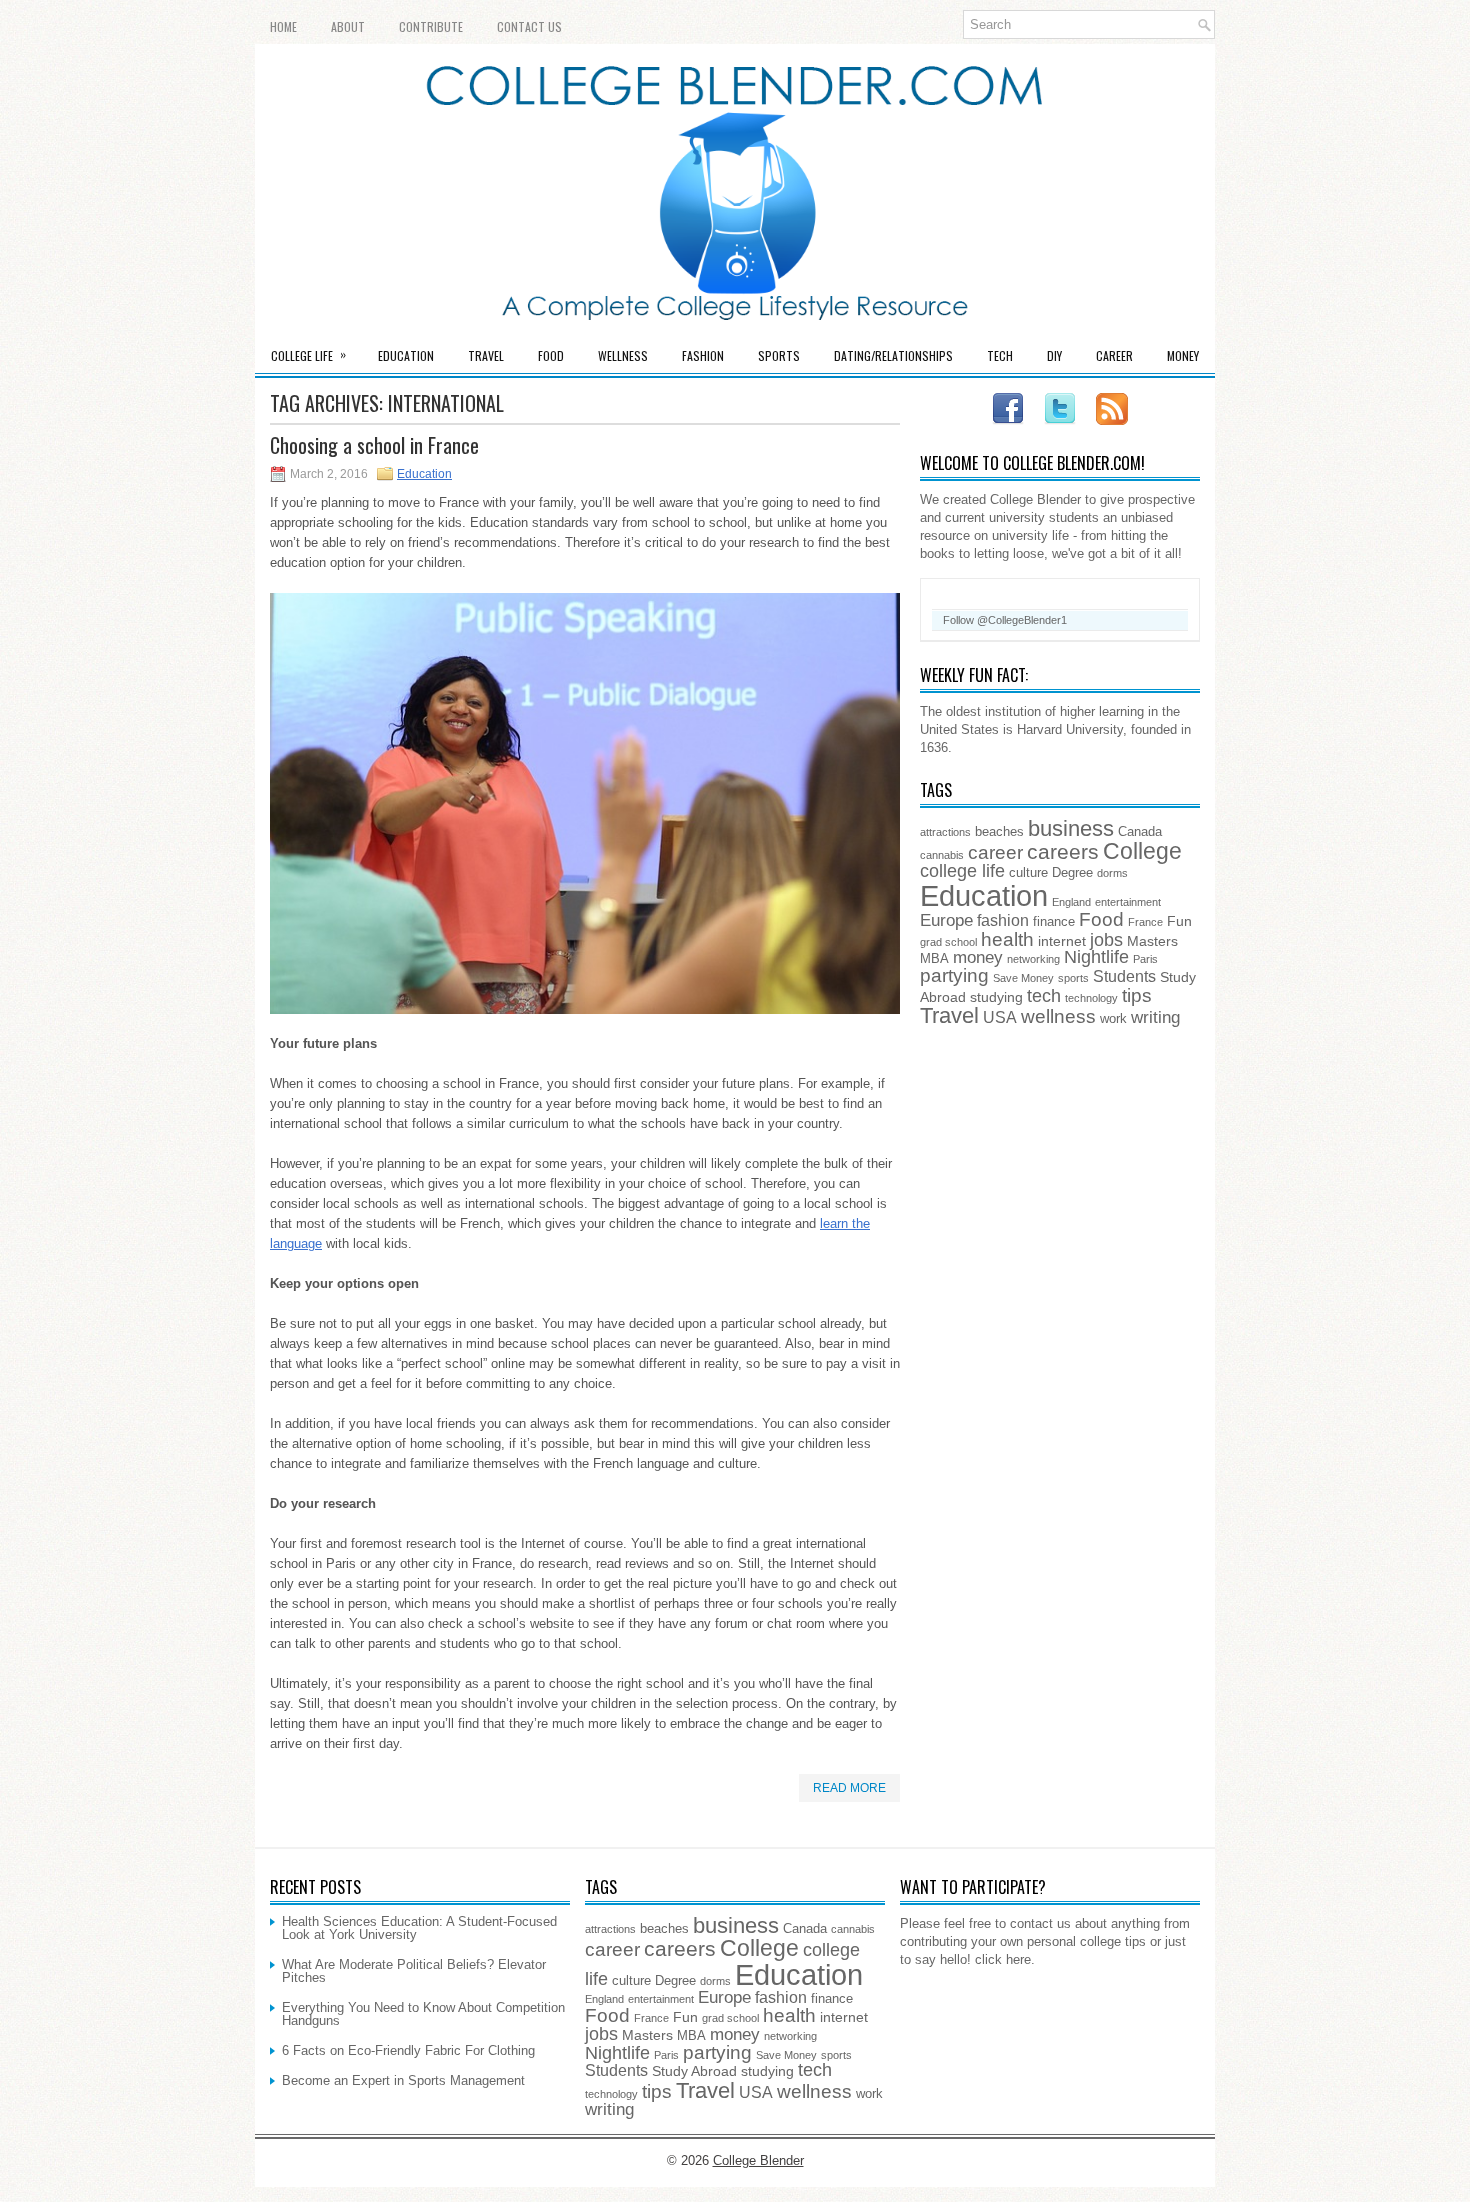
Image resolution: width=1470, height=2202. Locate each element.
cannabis (942, 855)
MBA (934, 959)
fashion (1003, 920)
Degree (1072, 873)
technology (1091, 998)
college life (962, 871)
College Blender (758, 2160)
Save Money (1023, 978)
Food (551, 355)
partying (954, 975)
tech (1044, 996)
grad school (948, 942)
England (1071, 902)
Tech (1000, 355)
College (1142, 851)
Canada (1140, 832)
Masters (1152, 941)
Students (1124, 976)
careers (1063, 851)
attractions (945, 832)
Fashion (703, 355)
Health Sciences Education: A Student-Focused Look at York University (419, 1928)
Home (283, 26)
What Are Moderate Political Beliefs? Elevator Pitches (414, 1971)
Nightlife (1096, 957)
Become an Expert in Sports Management (403, 2080)
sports (1073, 978)
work (1113, 1019)
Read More (849, 1788)
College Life (308, 354)
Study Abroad (694, 2071)
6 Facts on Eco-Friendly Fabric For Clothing (408, 2050)
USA (1000, 1017)
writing (1155, 1017)
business (1071, 828)
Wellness (623, 355)
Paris (1145, 959)
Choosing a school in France (374, 445)
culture (1028, 873)
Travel (486, 355)
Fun (1179, 921)
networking (1033, 959)
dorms (1112, 873)
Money (1183, 355)
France (1145, 922)
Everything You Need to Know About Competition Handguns (423, 2014)
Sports (779, 355)
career (995, 852)
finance (1054, 922)
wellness (1058, 1016)
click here (1003, 1959)
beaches (999, 832)
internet (1062, 941)
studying (996, 997)
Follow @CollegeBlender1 (1005, 620)
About (348, 26)
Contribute (431, 26)
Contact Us (529, 26)
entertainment (1128, 902)
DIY (1054, 355)
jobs (1106, 940)
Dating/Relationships (893, 355)
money (978, 957)
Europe (946, 920)
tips (1137, 995)
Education (406, 355)
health (1007, 939)
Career (1114, 355)
